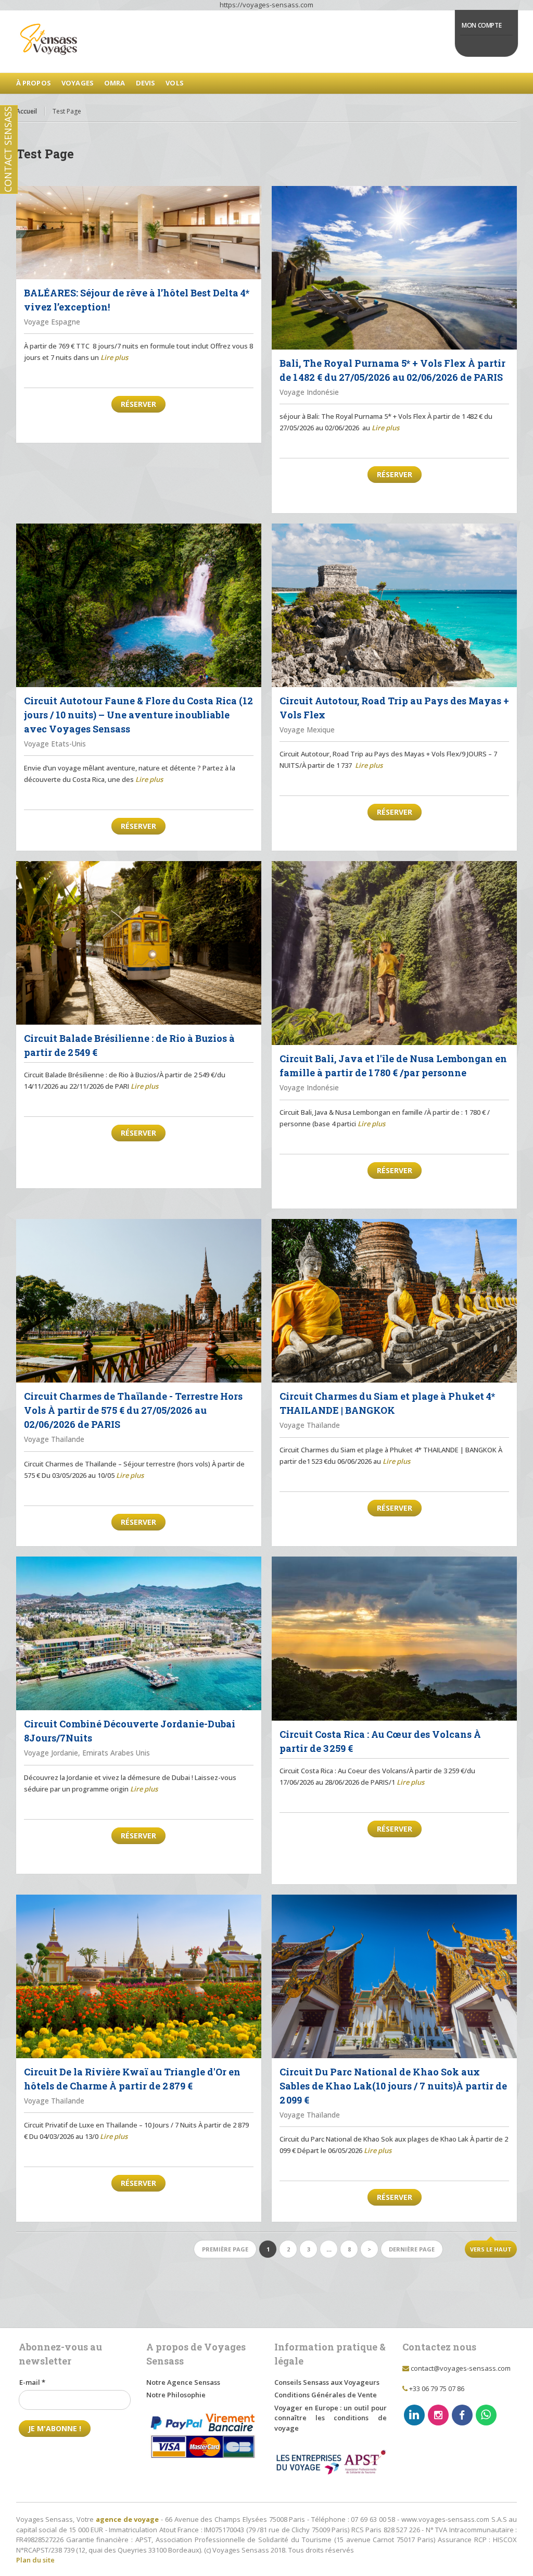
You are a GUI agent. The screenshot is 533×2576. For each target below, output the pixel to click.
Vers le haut (491, 2249)
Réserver (138, 404)
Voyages (78, 83)
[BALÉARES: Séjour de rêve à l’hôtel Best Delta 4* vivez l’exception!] (139, 233)
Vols (175, 83)
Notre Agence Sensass (183, 2382)
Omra (115, 83)
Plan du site (35, 2560)
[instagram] (438, 2415)
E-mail (32, 2382)
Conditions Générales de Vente (326, 2395)
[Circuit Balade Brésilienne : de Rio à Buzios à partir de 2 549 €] (139, 943)
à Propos (34, 83)
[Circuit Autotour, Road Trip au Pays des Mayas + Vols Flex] (394, 605)
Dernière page (412, 2249)
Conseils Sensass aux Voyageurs (327, 2382)
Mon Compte (481, 25)
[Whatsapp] (486, 2415)
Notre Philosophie (176, 2395)
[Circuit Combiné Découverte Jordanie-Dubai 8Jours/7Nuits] (139, 1633)
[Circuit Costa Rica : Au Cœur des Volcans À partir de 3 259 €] (394, 1638)
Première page (225, 2249)
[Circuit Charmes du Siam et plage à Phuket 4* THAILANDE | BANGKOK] (394, 1301)
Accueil (27, 111)
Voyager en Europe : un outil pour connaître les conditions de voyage (331, 2418)
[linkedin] (414, 2415)
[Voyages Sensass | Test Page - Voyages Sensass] (267, 42)
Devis (146, 83)
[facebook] (462, 2415)
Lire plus (114, 357)
